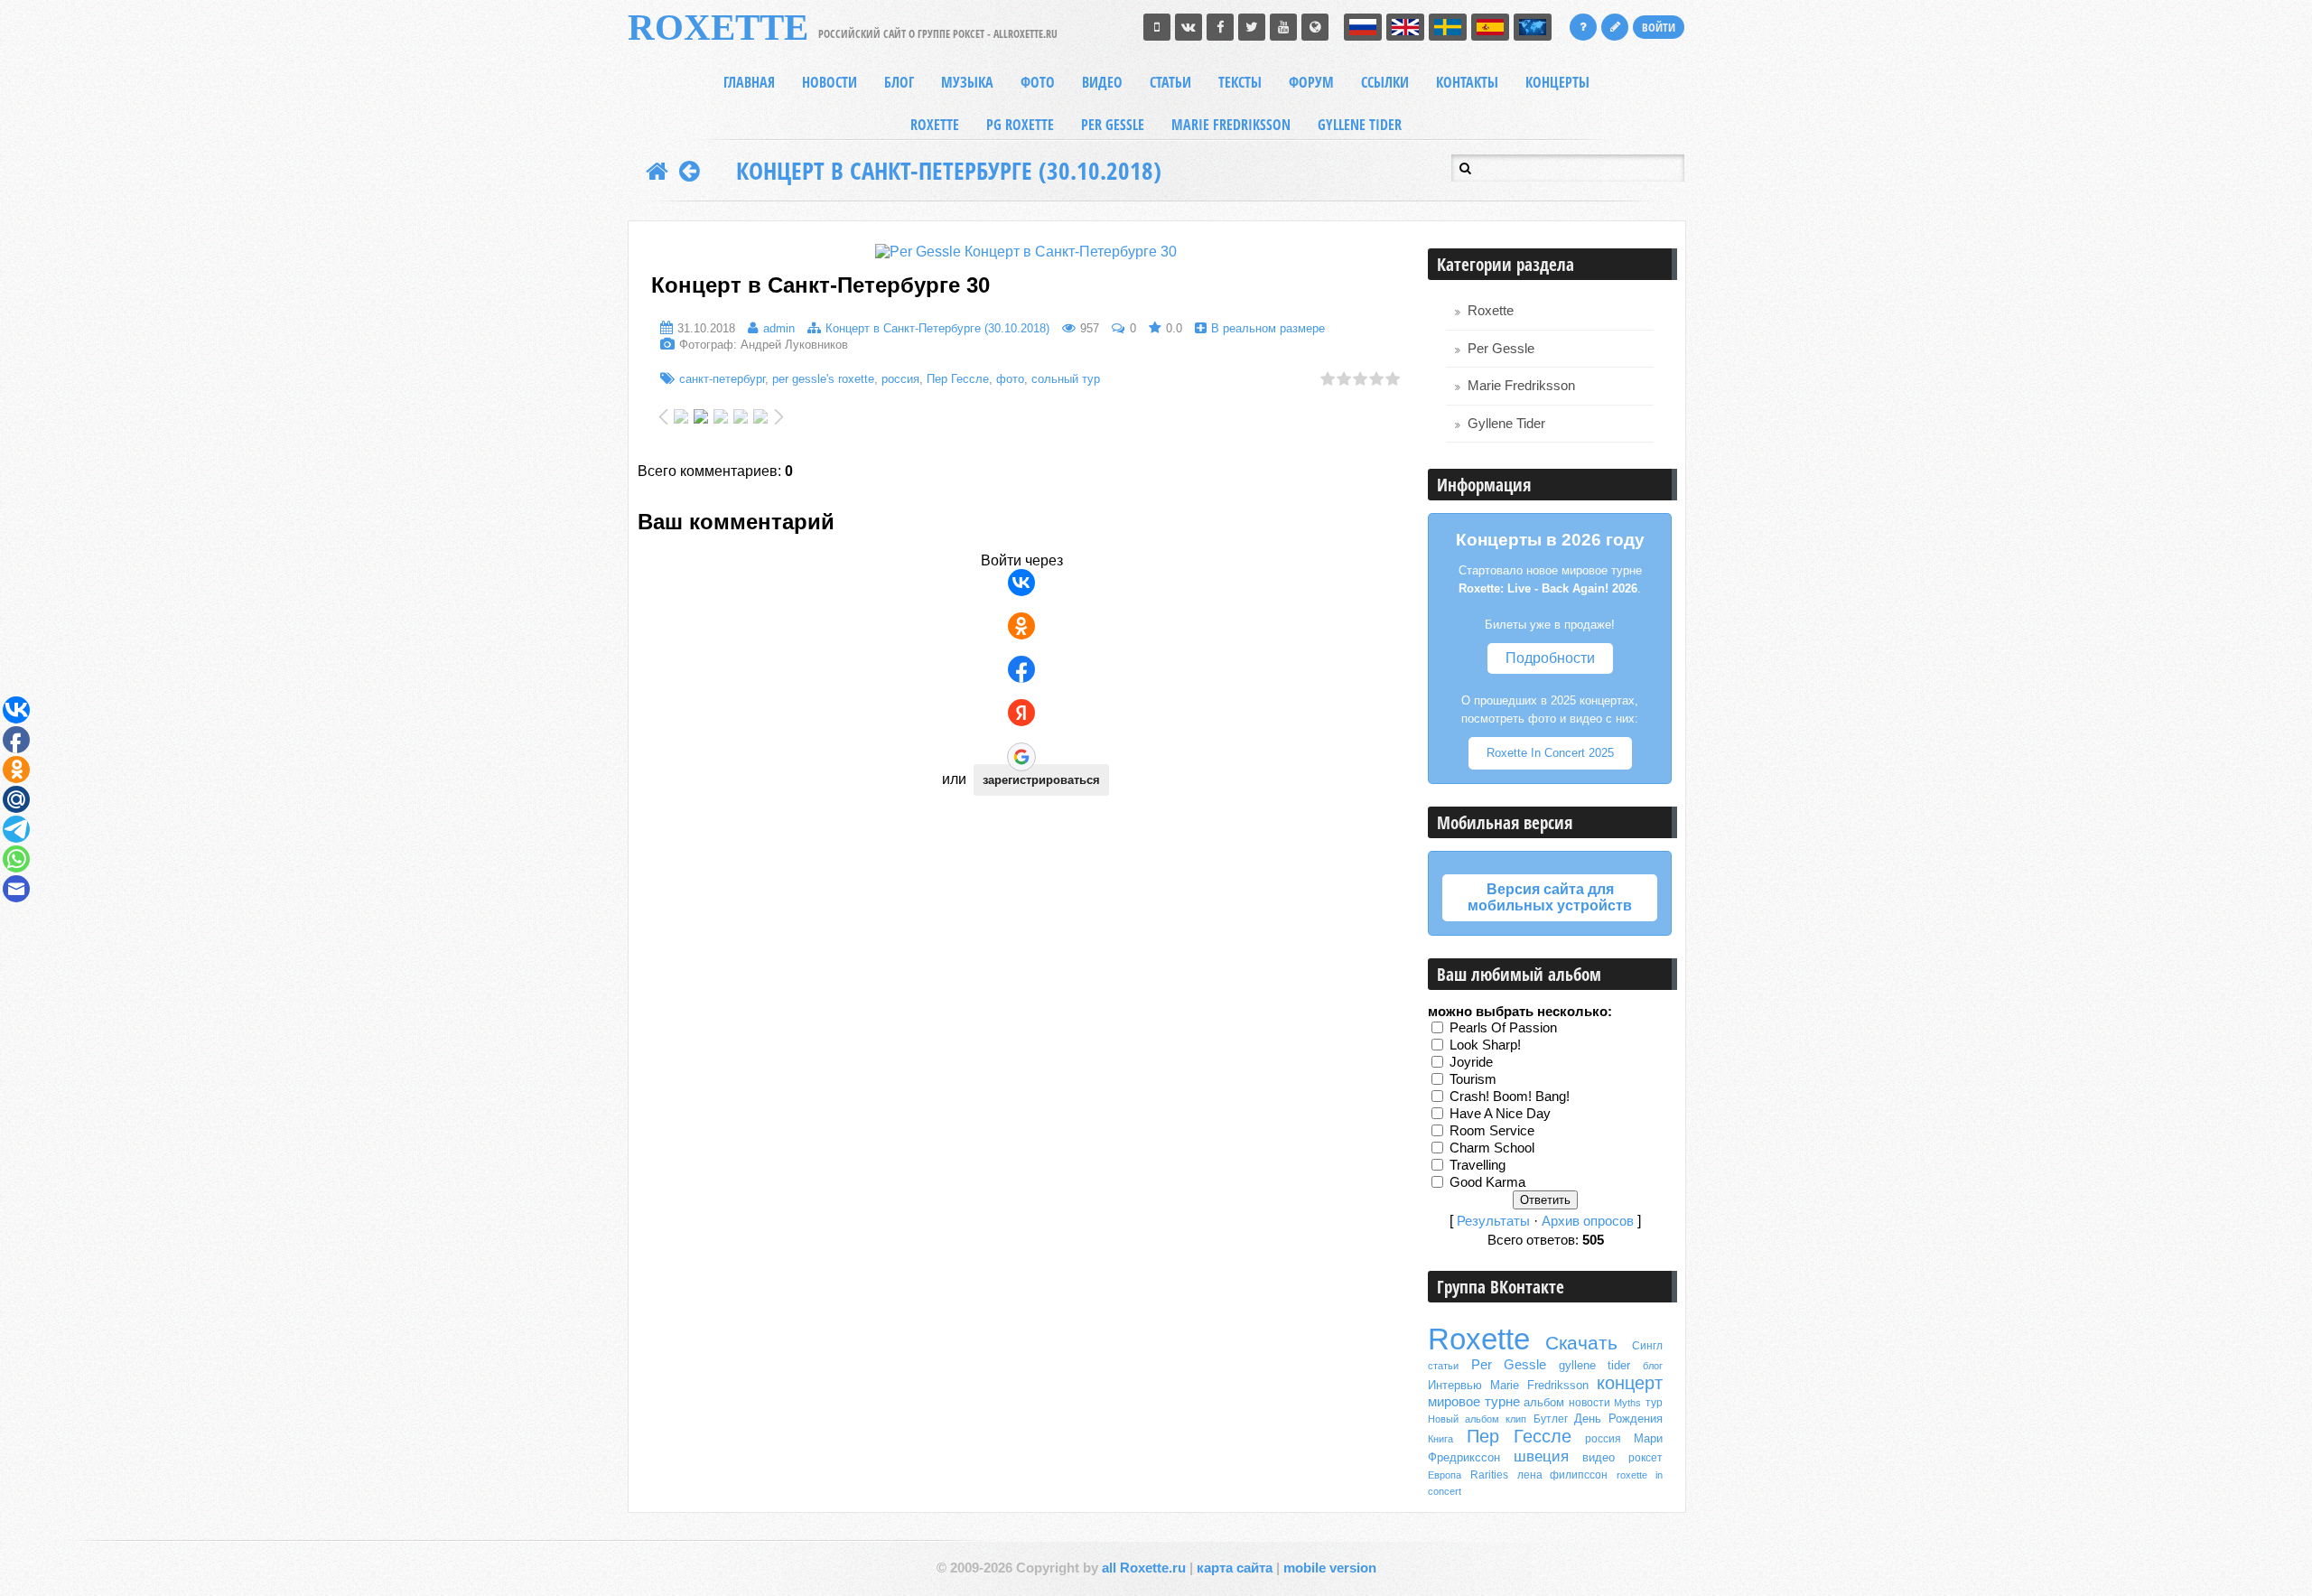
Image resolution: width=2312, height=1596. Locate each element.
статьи (1443, 1366)
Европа (1445, 1475)
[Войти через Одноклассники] (1021, 626)
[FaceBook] (1220, 27)
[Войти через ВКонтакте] (1021, 583)
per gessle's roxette (823, 379)
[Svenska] (1448, 27)
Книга (1440, 1439)
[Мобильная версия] (1157, 27)
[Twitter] (1252, 27)
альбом (1544, 1402)
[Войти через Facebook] (1021, 669)
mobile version (1330, 1568)
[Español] (1490, 27)
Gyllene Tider (1506, 424)
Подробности (1550, 658)
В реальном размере (1268, 328)
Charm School (1492, 1148)
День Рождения (1618, 1419)
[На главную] (657, 171)
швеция (1541, 1456)
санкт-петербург (722, 379)
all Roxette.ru (1144, 1568)
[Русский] (1363, 27)
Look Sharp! (1485, 1045)
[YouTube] (1283, 27)
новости (1589, 1403)
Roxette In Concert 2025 (1550, 753)
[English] (1405, 27)
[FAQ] (1583, 27)
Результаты (1493, 1221)
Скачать (1581, 1343)
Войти (1659, 27)
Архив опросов (1588, 1221)
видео (1599, 1457)
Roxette (1491, 311)
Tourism (1473, 1079)
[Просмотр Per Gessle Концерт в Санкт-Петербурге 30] (1026, 252)
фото (1010, 379)
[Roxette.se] (1315, 27)
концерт (1630, 1383)
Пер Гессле (958, 379)
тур (1654, 1403)
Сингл (1647, 1346)
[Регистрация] (1615, 27)
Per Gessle (1501, 349)
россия (900, 379)
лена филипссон (1563, 1475)
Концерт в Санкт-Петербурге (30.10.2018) (949, 171)
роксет (1645, 1458)
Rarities (1489, 1475)
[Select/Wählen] (1533, 27)
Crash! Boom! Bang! (1510, 1097)
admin (779, 328)
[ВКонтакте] (1189, 27)
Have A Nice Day (1500, 1114)
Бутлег (1551, 1419)
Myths (1627, 1403)
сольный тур (1066, 379)
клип (1516, 1419)
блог (1653, 1366)
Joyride (1471, 1062)
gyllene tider (1595, 1365)
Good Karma (1487, 1182)
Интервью (1455, 1385)
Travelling (1478, 1165)
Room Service (1492, 1131)
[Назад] (690, 171)
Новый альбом (1464, 1419)
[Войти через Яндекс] (1021, 713)
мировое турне (1474, 1402)
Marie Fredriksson (1521, 386)
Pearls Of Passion (1503, 1028)
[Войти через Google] (1021, 757)
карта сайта (1235, 1568)
